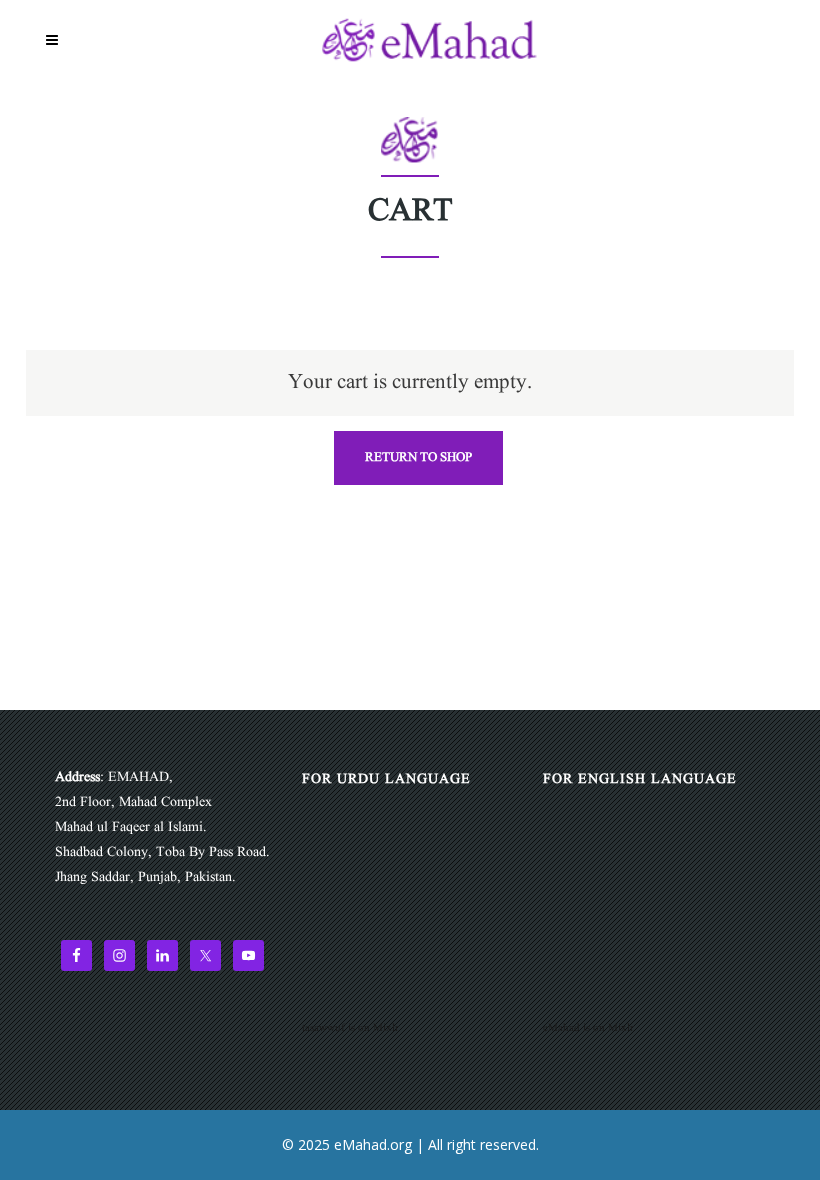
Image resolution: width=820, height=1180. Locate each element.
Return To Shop (418, 457)
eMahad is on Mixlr (588, 1028)
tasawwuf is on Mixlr (350, 1028)
